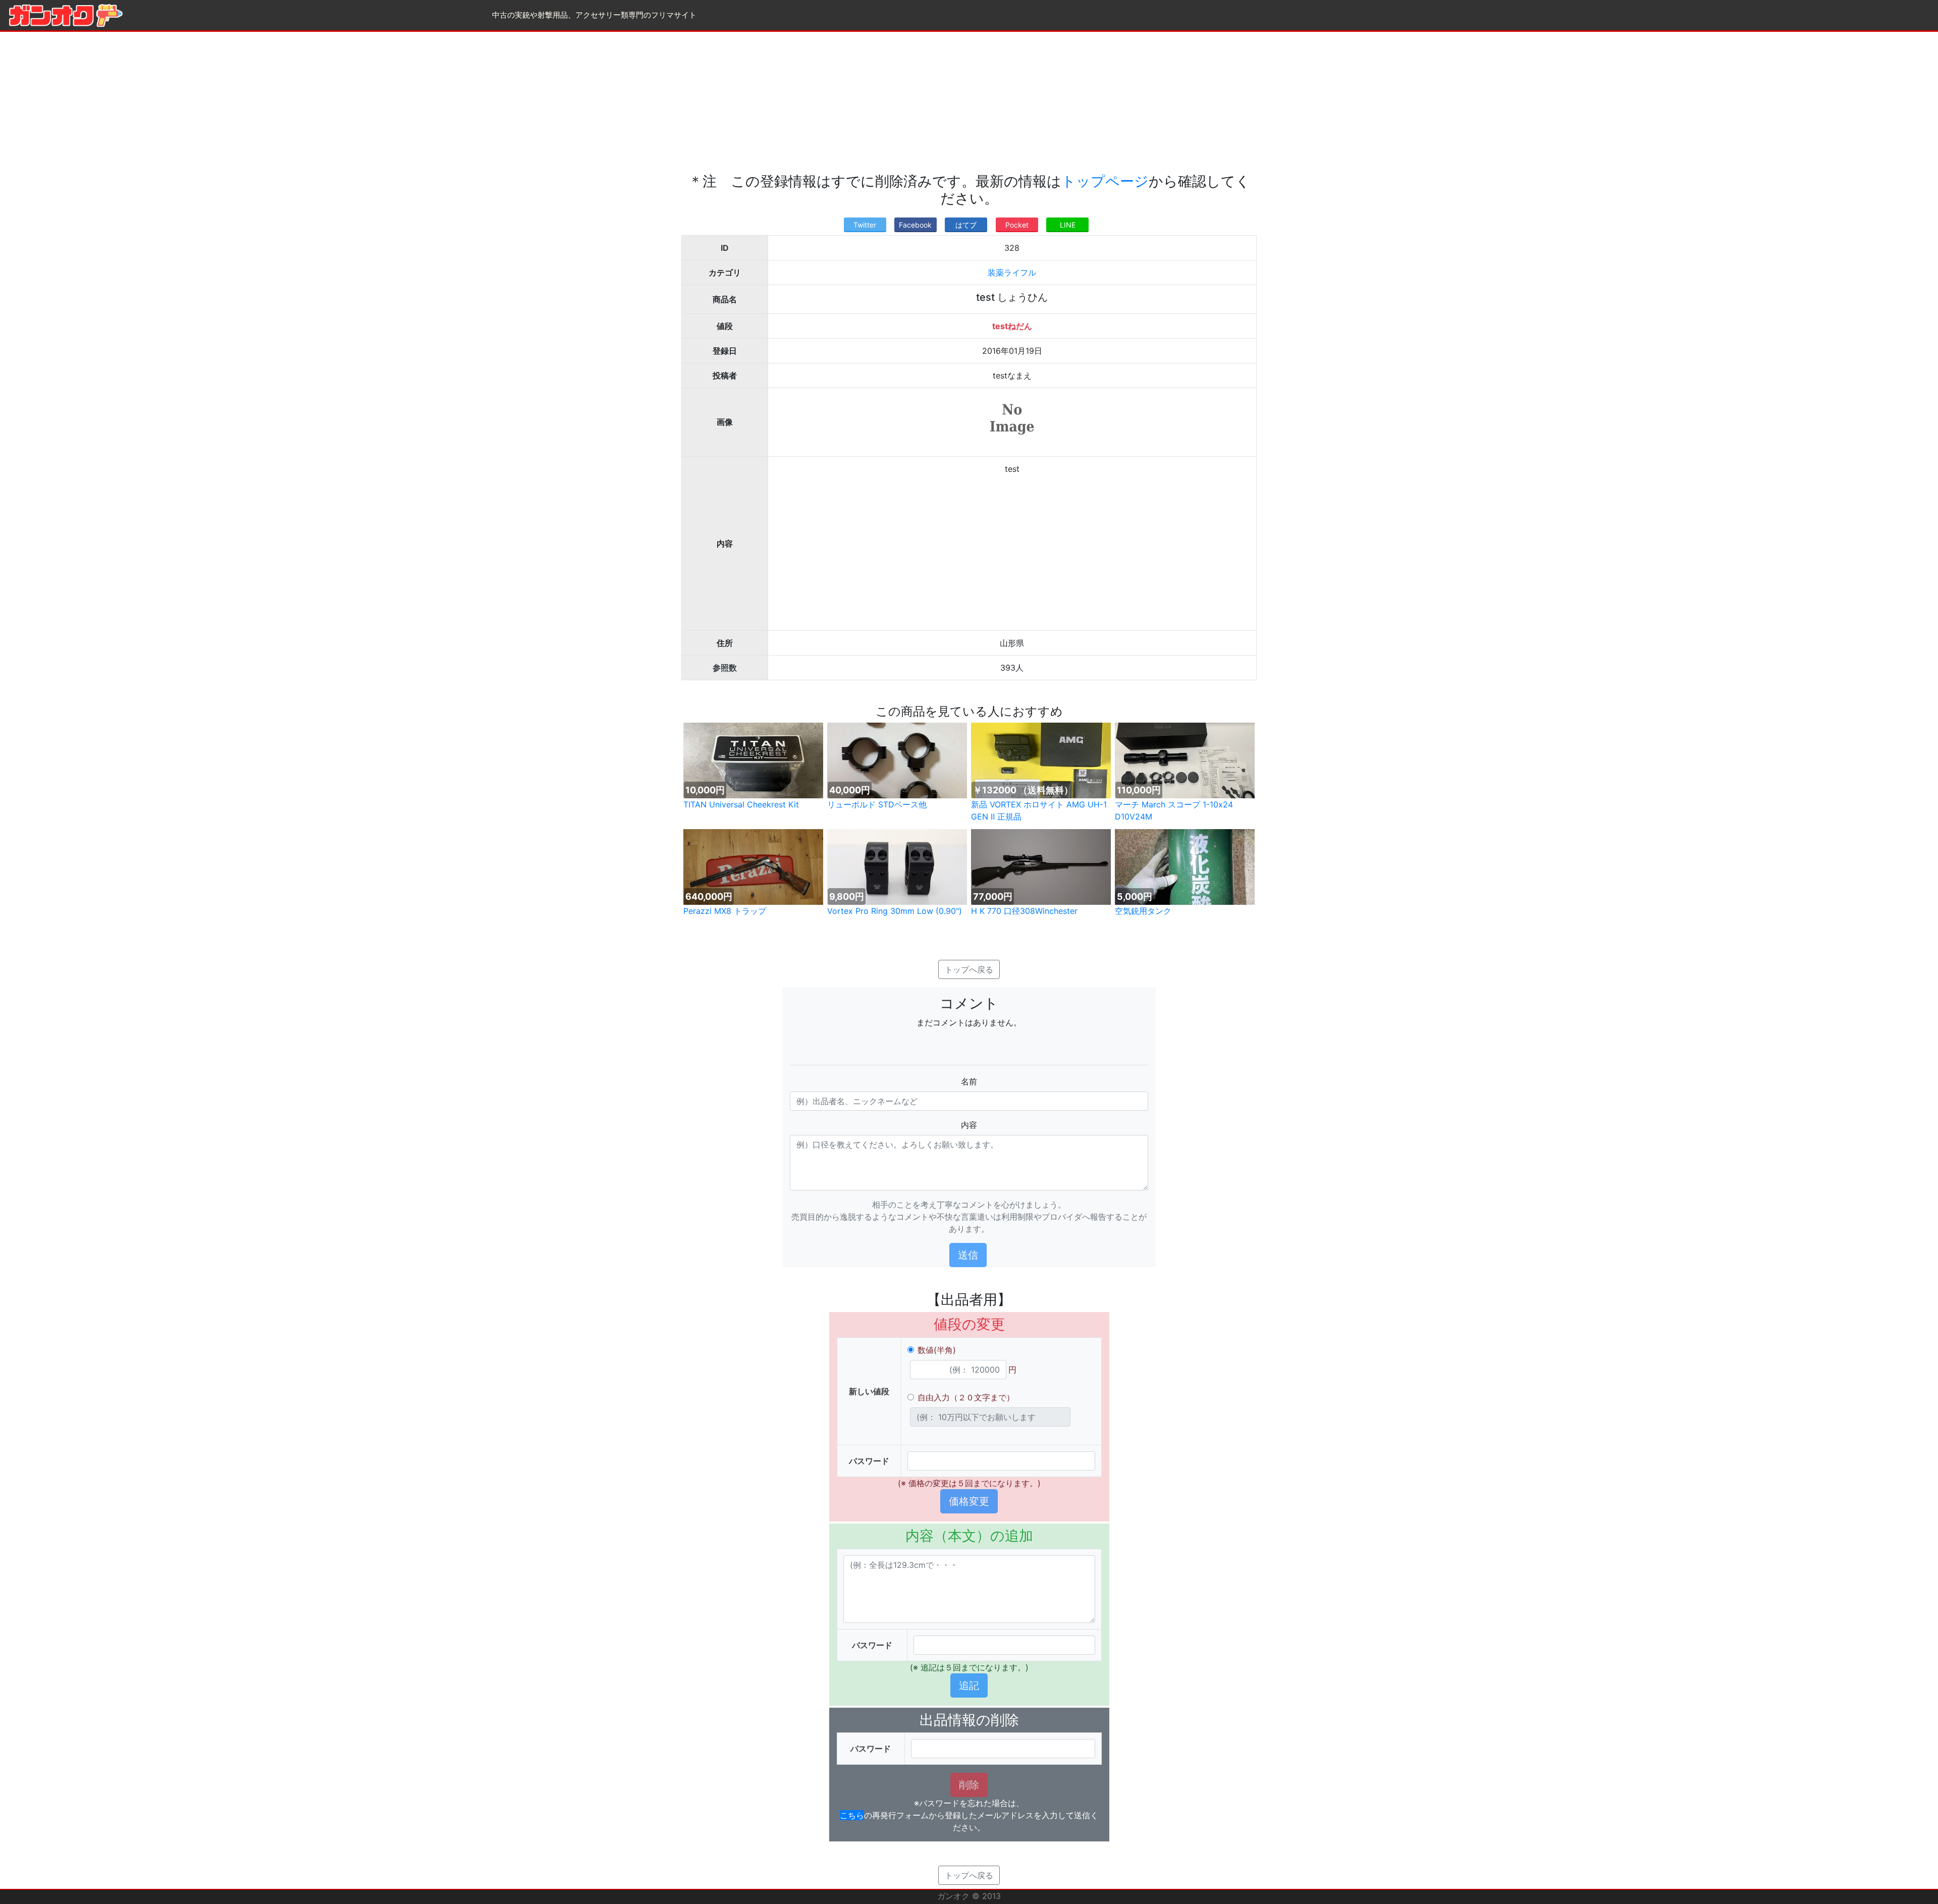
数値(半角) (937, 1350)
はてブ (966, 225)
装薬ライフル (1012, 273)
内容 (969, 1125)
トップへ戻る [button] (969, 969)
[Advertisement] (969, 102)
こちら (852, 1815)
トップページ (1105, 181)
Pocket (1017, 225)
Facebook (915, 225)
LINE (1068, 225)
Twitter (865, 225)
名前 (969, 1081)
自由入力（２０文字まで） (966, 1397)
